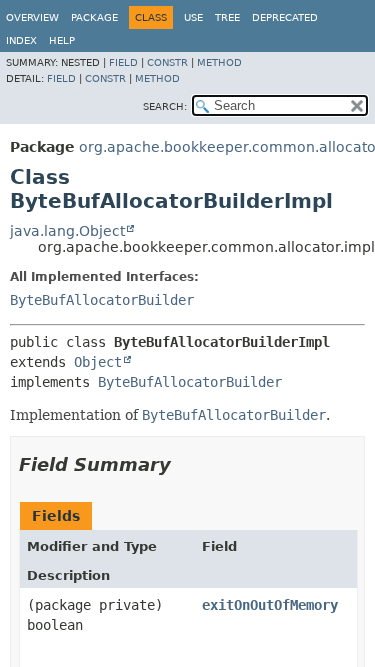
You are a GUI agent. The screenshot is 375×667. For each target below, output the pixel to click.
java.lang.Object (67, 231)
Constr (167, 62)
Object (98, 362)
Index (21, 40)
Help (62, 40)
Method (219, 62)
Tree (227, 17)
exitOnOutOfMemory (270, 605)
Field (123, 62)
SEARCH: (165, 106)
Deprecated (285, 17)
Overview (32, 17)
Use (193, 17)
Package (94, 17)
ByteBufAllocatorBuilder (102, 300)
